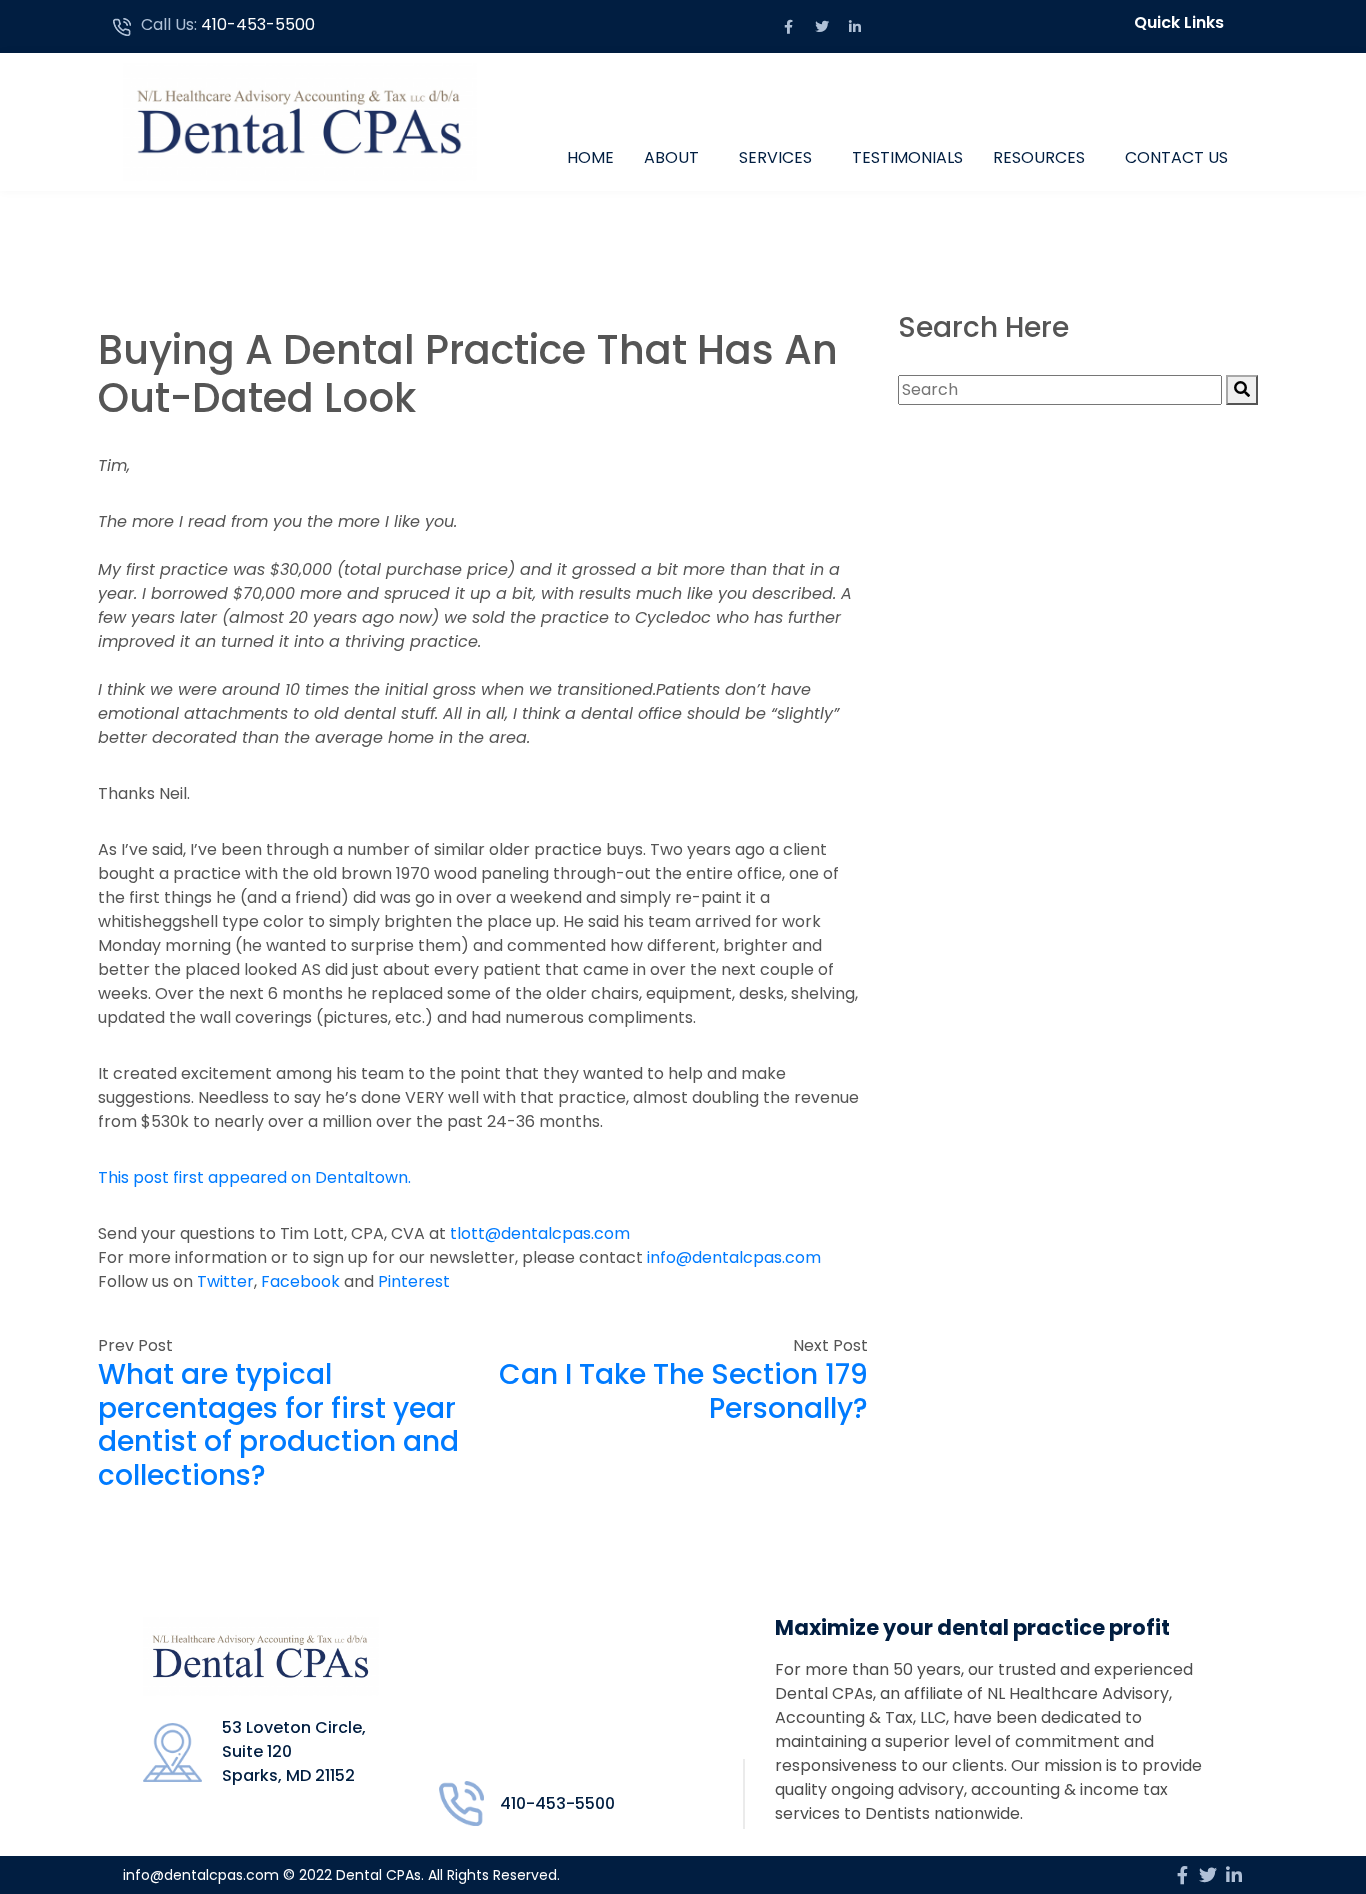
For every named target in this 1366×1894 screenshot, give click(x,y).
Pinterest (414, 1281)
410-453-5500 (258, 24)
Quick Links (1179, 22)
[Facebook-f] (789, 27)
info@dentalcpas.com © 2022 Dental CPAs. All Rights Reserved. (341, 1875)
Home (590, 157)
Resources (1039, 157)
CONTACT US (1176, 157)
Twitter (225, 1281)
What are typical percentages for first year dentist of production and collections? (278, 1425)
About (671, 157)
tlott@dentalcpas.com (540, 1233)
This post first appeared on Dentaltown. (254, 1177)
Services (775, 157)
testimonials (907, 157)
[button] (1184, 23)
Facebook (302, 1281)
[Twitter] (822, 27)
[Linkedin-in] (855, 27)
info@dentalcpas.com (734, 1257)
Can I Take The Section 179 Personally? (683, 1391)
